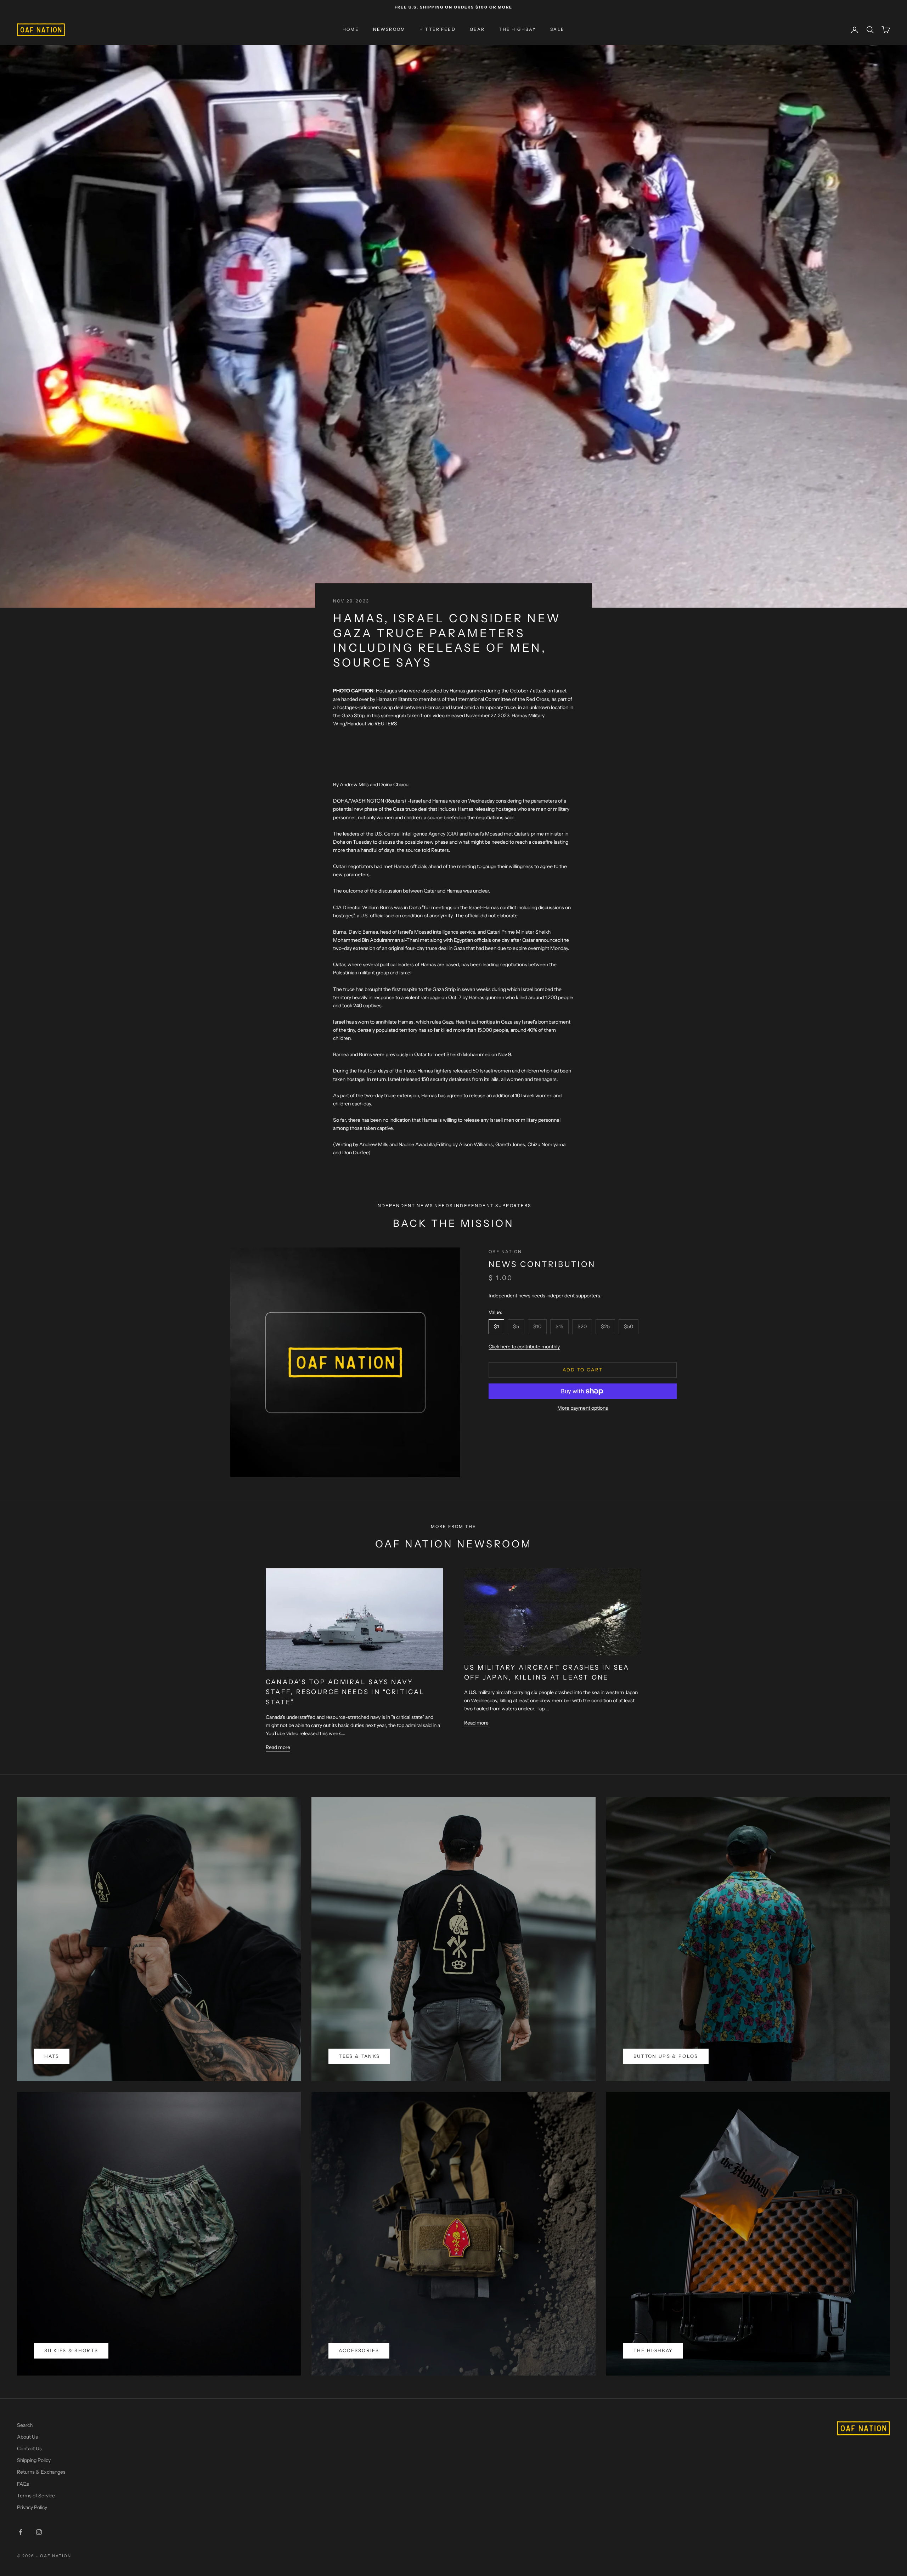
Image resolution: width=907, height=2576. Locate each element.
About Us (27, 2437)
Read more (278, 1747)
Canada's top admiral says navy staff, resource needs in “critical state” (345, 1692)
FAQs (23, 2484)
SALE (557, 30)
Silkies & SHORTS (71, 2350)
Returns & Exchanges (41, 2472)
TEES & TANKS (359, 2056)
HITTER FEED (438, 30)
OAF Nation (505, 1252)
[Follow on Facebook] (21, 2532)
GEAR (477, 30)
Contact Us (29, 2448)
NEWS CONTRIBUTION (542, 1264)
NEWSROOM (389, 30)
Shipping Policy (34, 2460)
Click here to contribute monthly (524, 1347)
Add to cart (583, 1370)
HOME (351, 30)
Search (25, 2425)
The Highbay (653, 2350)
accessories (359, 2350)
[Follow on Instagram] (39, 2532)
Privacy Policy (32, 2507)
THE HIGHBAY (517, 30)
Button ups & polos (666, 2056)
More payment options (583, 1408)
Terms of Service (36, 2496)
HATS (52, 2056)
